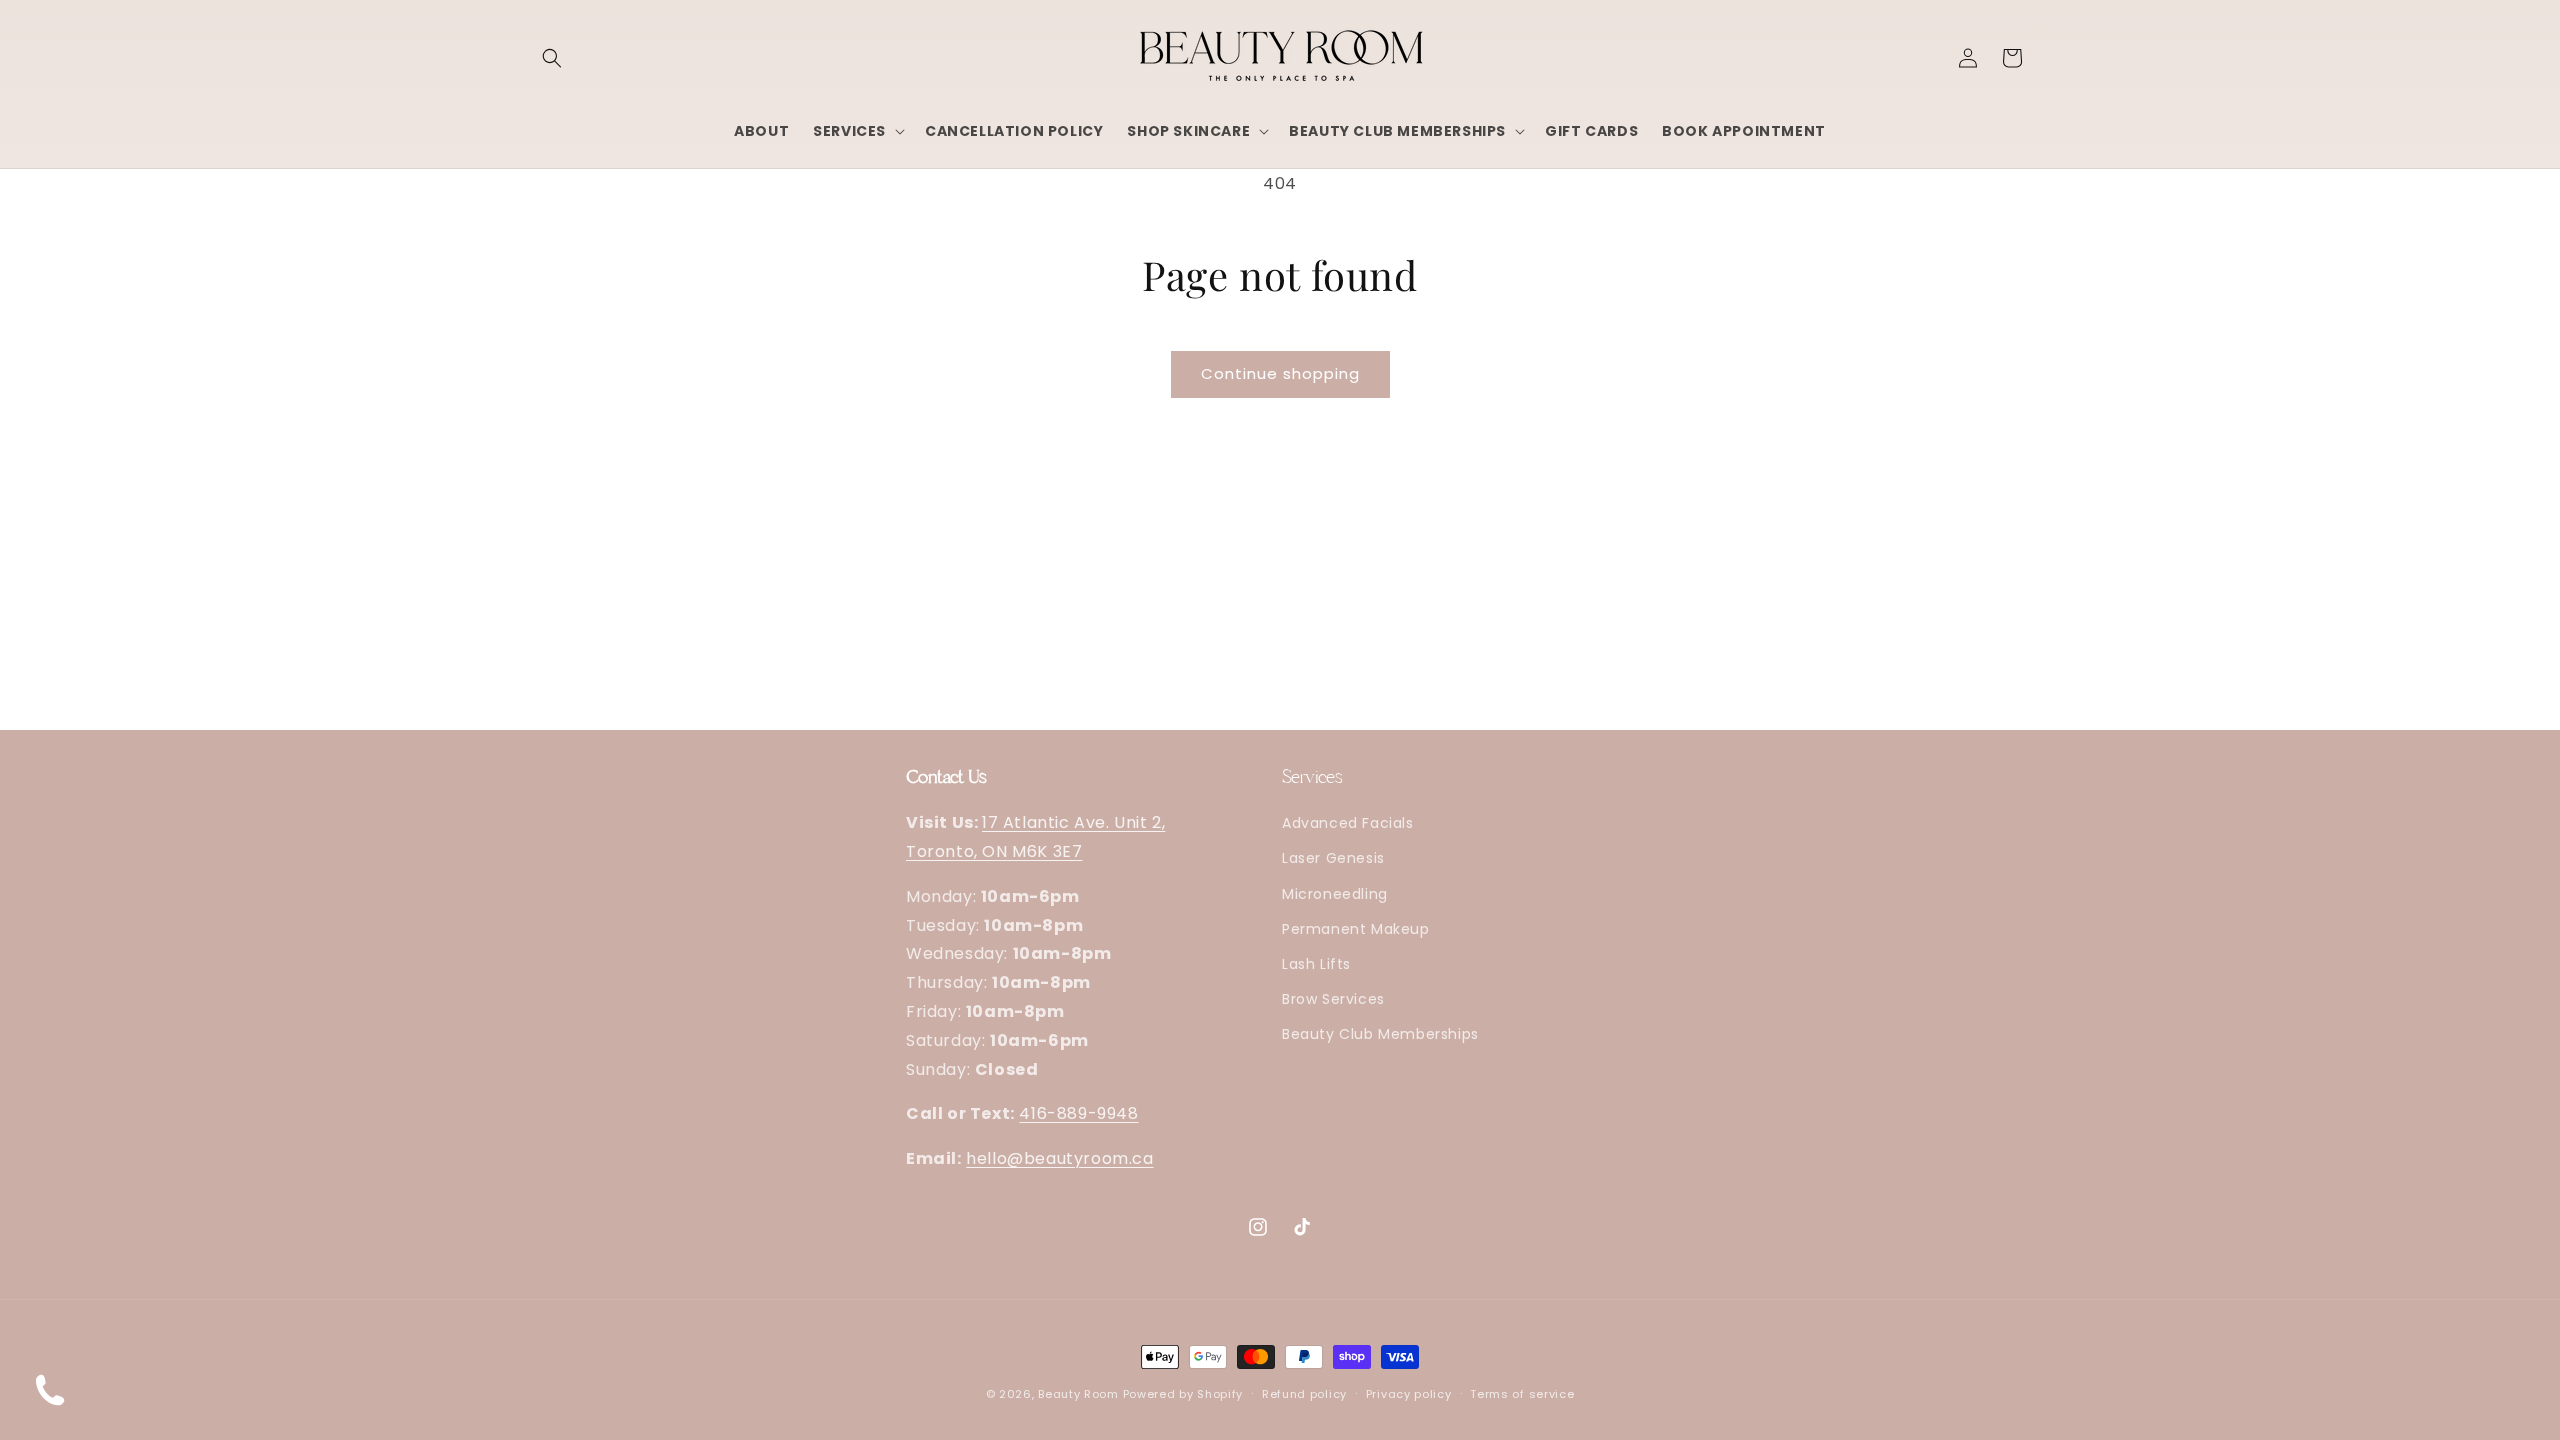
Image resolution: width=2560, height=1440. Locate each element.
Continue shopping (1280, 373)
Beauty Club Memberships (1380, 1035)
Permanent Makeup (1356, 929)
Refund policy (1304, 1393)
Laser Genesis (1333, 859)
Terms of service (1522, 1393)
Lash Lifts (1316, 965)
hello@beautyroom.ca (1059, 1159)
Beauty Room (1078, 1394)
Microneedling (1335, 894)
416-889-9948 (1078, 1114)
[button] (552, 58)
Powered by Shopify (1183, 1394)
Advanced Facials (1348, 824)
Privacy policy (1409, 1393)
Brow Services (1333, 1000)
